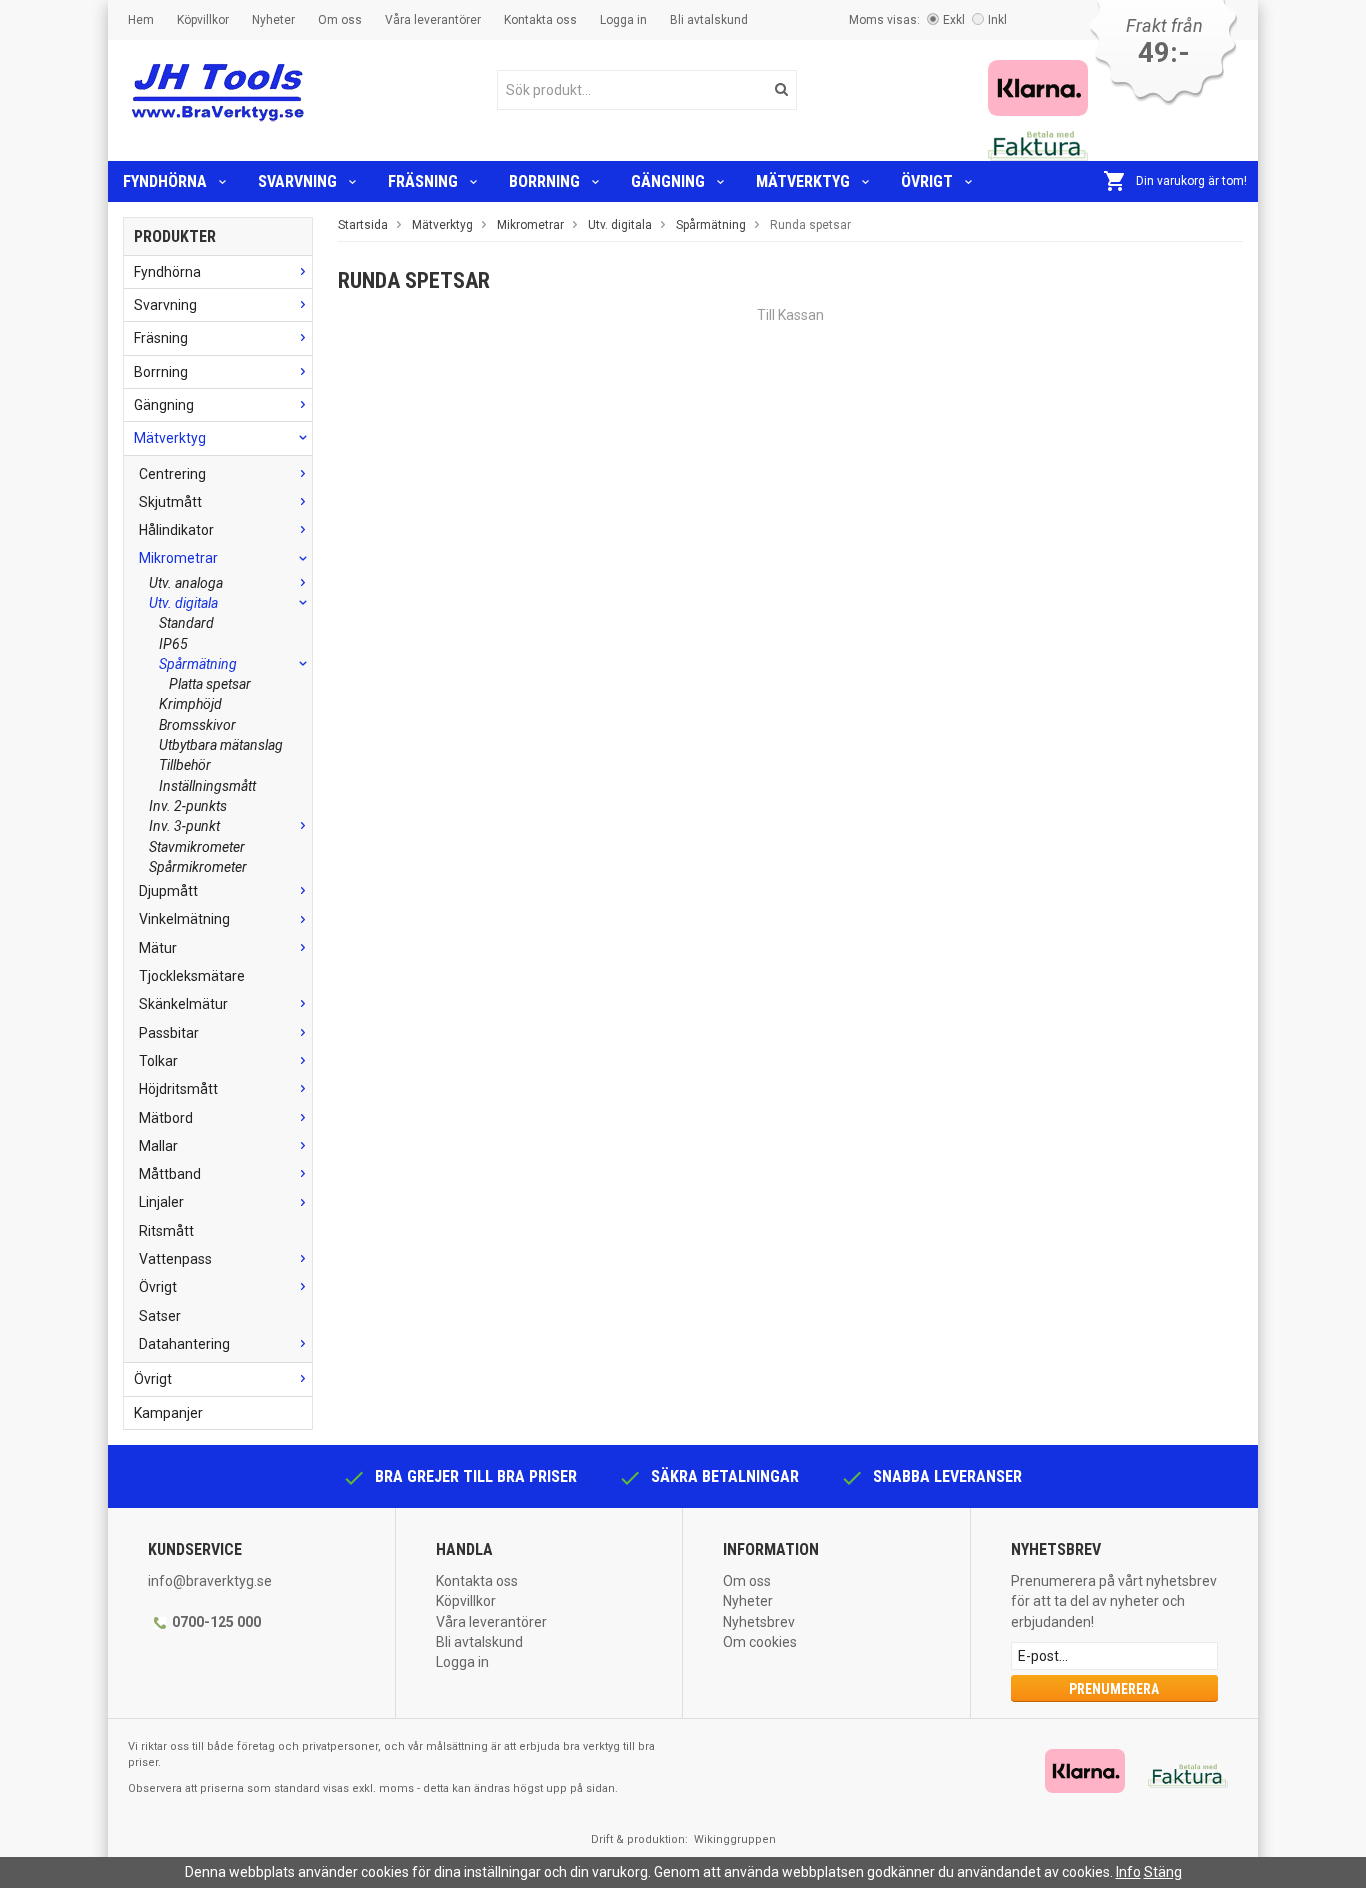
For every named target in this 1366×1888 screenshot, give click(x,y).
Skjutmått (170, 502)
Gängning (668, 181)
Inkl (997, 20)
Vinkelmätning (184, 919)
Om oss (340, 20)
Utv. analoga (186, 583)
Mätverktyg (803, 181)
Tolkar (158, 1061)
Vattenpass (175, 1259)
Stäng (1163, 1872)
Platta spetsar (210, 684)
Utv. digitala (183, 603)
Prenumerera (1114, 1689)
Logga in (623, 20)
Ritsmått (166, 1231)
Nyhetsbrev (759, 1622)
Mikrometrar (178, 558)
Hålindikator (176, 530)
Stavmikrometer (197, 847)
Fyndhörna (165, 181)
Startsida (363, 225)
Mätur (158, 948)
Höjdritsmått (178, 1089)
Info (1128, 1872)
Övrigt (927, 181)
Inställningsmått (207, 786)
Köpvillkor (203, 20)
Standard (186, 623)
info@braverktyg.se (210, 1581)
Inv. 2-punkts (188, 806)
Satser (160, 1316)
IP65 (173, 644)
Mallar (158, 1146)
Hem (141, 20)
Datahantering (184, 1344)
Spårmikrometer (198, 867)
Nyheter (273, 20)
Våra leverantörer (433, 20)
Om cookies (760, 1642)
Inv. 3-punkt (184, 826)
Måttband (170, 1174)
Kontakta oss (540, 20)
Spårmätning (198, 664)
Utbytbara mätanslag (221, 745)
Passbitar (169, 1033)
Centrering (172, 474)
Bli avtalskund (709, 20)
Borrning (544, 181)
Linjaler (161, 1202)
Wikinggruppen (735, 1839)
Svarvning (297, 181)
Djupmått (168, 891)
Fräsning (423, 181)
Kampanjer (168, 1413)
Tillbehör (185, 765)
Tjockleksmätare (192, 976)
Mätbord (166, 1118)
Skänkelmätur (183, 1004)
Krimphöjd (190, 704)
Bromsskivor (197, 725)
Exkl (954, 20)
